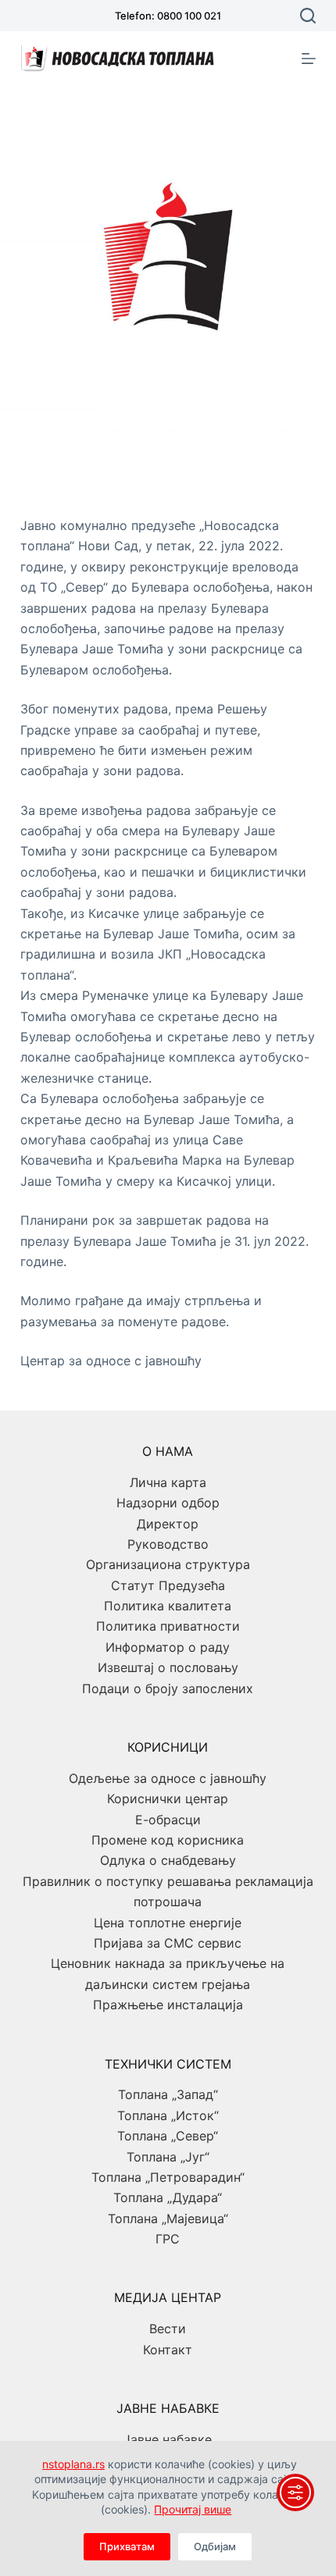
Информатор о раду (168, 1647)
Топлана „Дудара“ (168, 2197)
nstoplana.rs (73, 2464)
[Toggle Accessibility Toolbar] (295, 2492)
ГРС (168, 2239)
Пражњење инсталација (168, 2005)
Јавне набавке (168, 2439)
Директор (168, 1524)
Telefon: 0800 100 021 (168, 16)
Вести (168, 2329)
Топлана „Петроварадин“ (168, 2177)
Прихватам (127, 2546)
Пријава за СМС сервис (168, 1943)
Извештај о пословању (168, 1667)
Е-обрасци (168, 1820)
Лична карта (168, 1482)
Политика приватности (168, 1626)
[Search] (308, 16)
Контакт (168, 2350)
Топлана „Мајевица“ (168, 2218)
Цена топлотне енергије (168, 1923)
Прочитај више (193, 2509)
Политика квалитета (168, 1606)
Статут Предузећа (168, 1585)
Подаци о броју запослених (168, 1688)
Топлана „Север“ (168, 2136)
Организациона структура (168, 1564)
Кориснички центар (168, 1799)
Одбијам (215, 2546)
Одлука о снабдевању (168, 1860)
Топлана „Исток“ (168, 2115)
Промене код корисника (168, 1840)
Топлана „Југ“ (168, 2157)
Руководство (168, 1544)
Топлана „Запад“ (168, 2094)
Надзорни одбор (168, 1503)
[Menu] (309, 59)
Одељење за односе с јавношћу (168, 1778)
